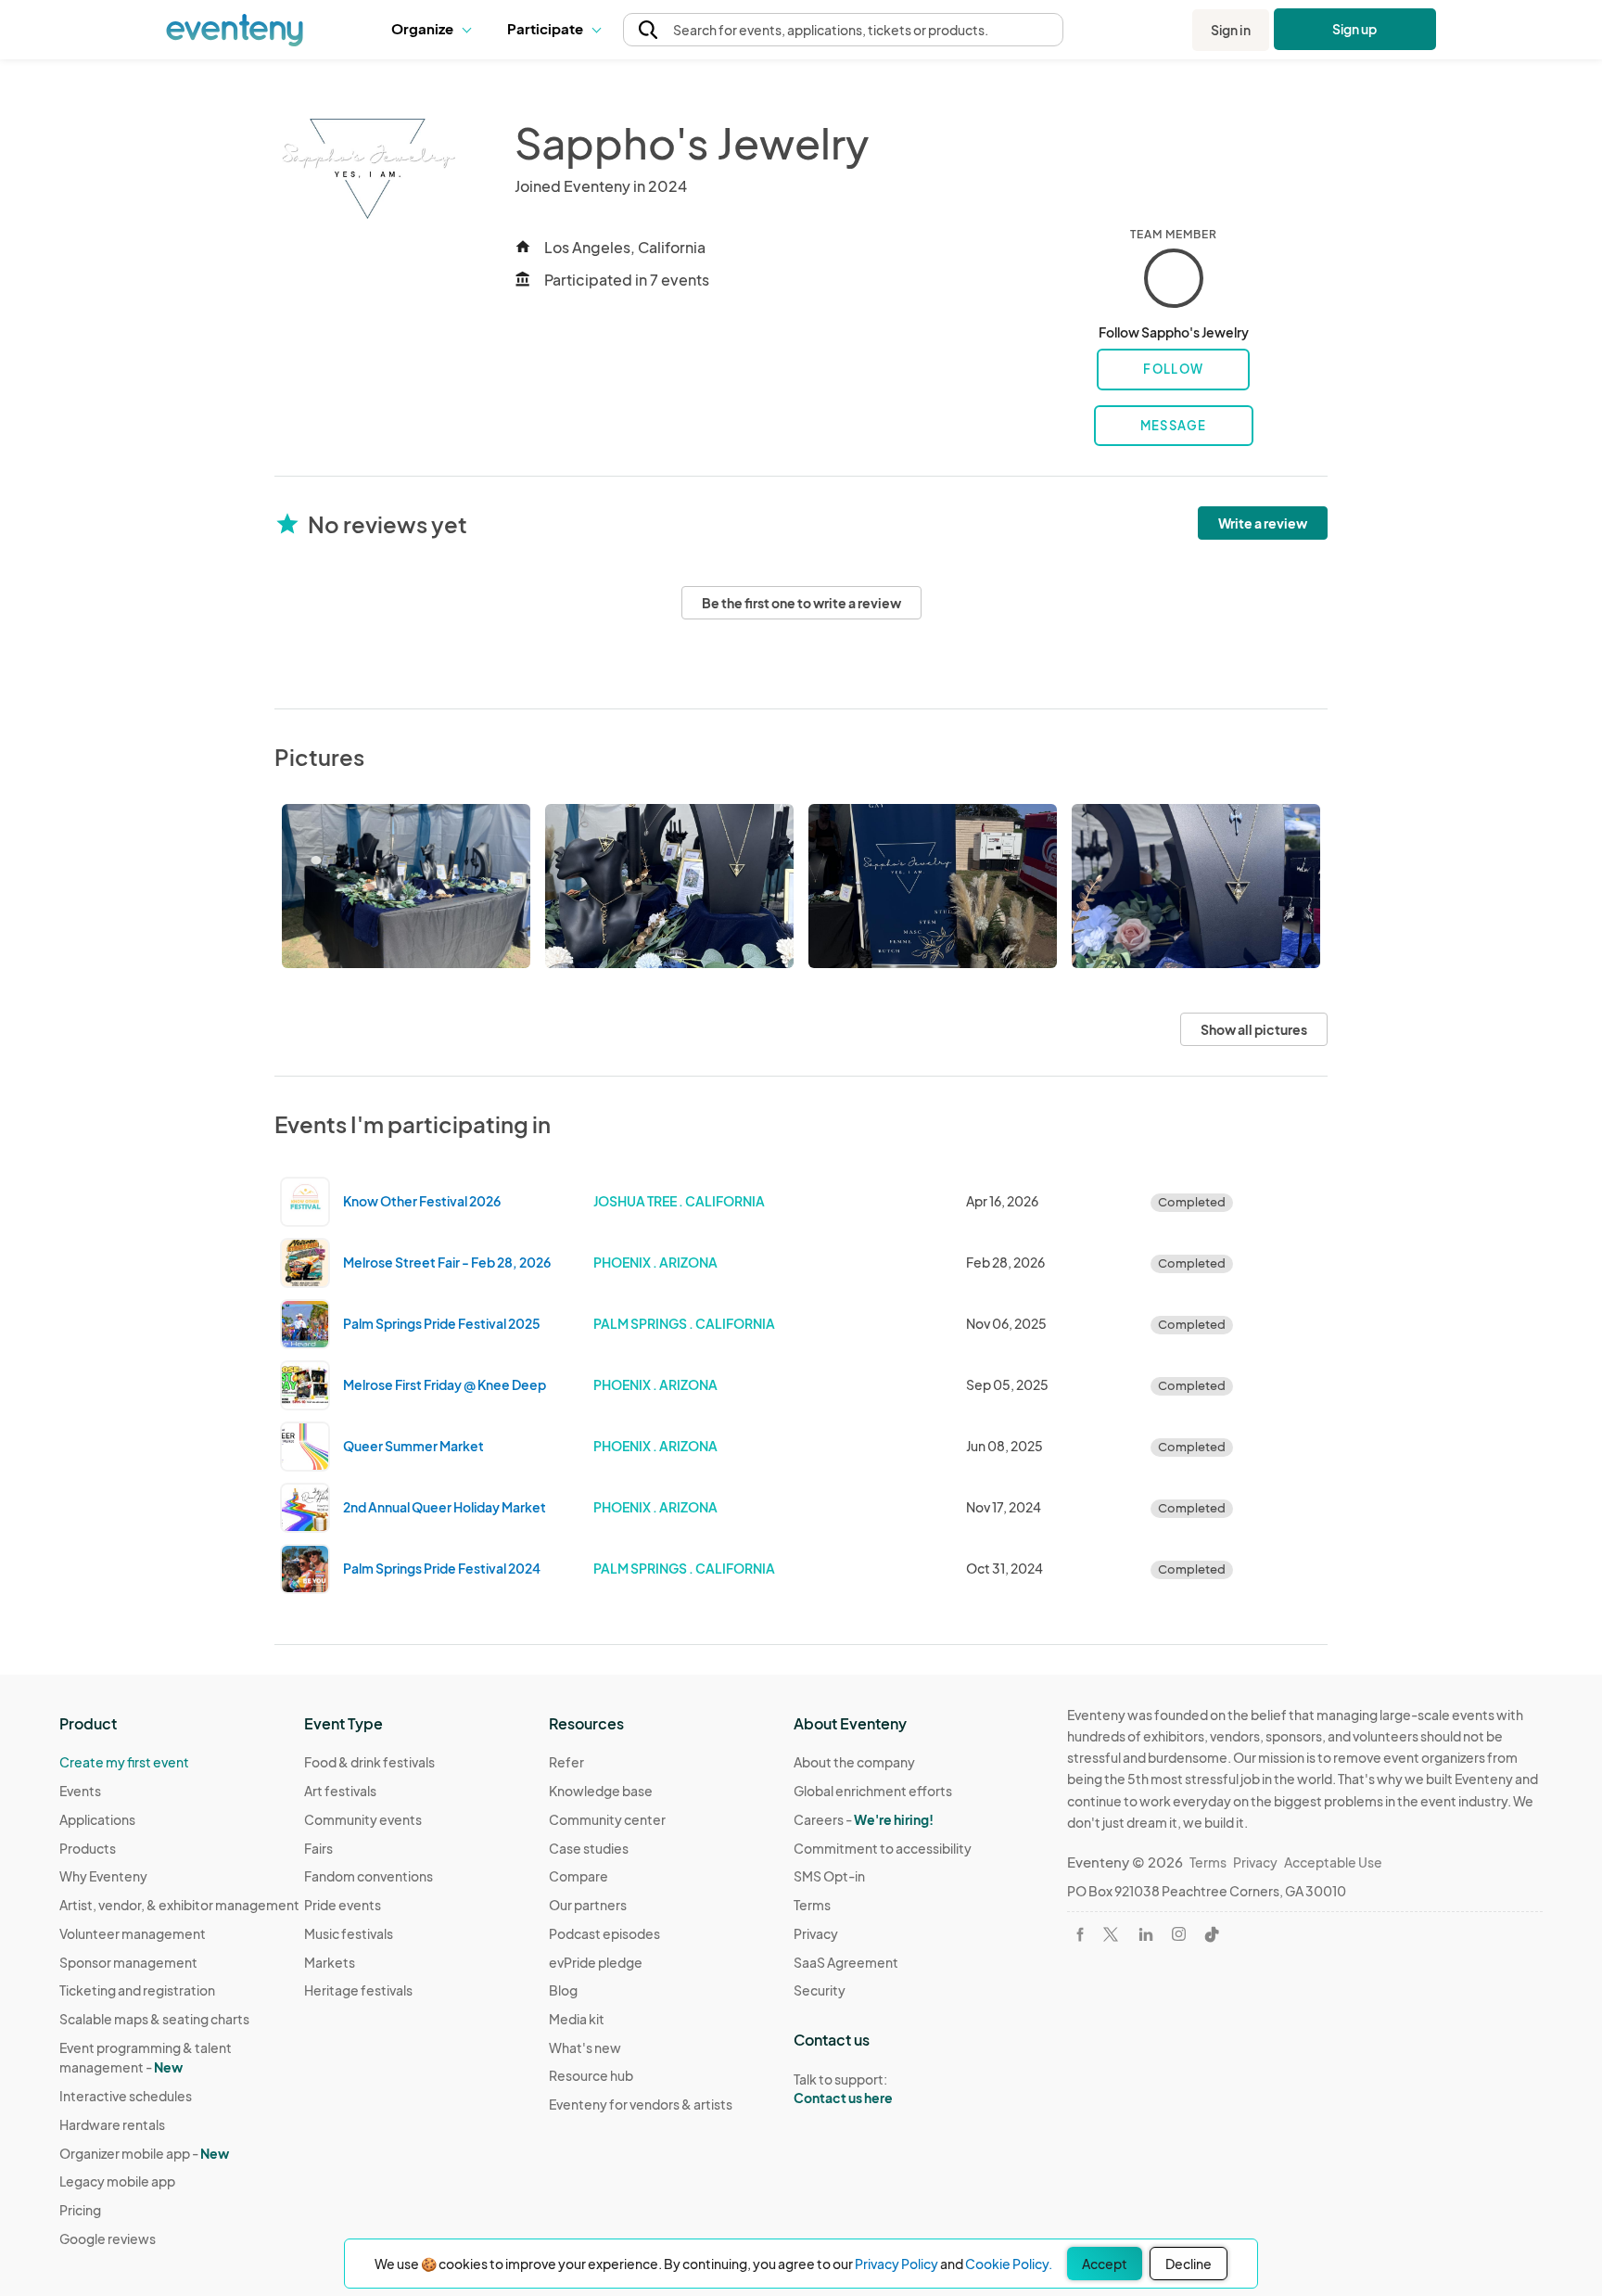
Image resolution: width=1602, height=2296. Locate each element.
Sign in (1231, 30)
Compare (578, 1876)
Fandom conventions (369, 1876)
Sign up (1355, 29)
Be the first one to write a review (801, 603)
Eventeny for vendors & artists (641, 2104)
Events (80, 1791)
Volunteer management (133, 1933)
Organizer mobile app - (144, 2153)
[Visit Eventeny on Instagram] (1179, 1934)
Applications (97, 1819)
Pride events (343, 1905)
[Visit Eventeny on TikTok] (1212, 1934)
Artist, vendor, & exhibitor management (179, 1905)
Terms (812, 1905)
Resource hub (591, 2075)
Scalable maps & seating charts (154, 2019)
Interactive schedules (126, 2096)
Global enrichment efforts (873, 1791)
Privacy (816, 1933)
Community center (607, 1819)
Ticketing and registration (137, 1990)
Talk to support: (843, 2089)
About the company (854, 1762)
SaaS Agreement (846, 1962)
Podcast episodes (604, 1933)
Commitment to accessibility (883, 1848)
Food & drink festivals (369, 1762)
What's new (585, 2047)
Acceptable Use (1333, 1862)
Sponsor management (128, 1962)
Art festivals (340, 1791)
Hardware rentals (112, 2124)
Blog (563, 1990)
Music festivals (349, 1933)
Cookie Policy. (1009, 2264)
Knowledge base (601, 1791)
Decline (1189, 2264)
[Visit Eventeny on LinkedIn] (1146, 1934)
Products (88, 1848)
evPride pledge (596, 1962)
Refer (566, 1762)
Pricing (80, 2210)
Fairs (318, 1848)
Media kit (577, 2019)
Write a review (1263, 523)
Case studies (589, 1848)
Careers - (864, 1819)
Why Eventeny (103, 1876)
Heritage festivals (358, 1990)
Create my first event (124, 1762)
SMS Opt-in (829, 1876)
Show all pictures (1254, 1029)
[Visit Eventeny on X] (1111, 1934)
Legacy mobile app (117, 2181)
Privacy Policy (896, 2264)
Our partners (588, 1905)
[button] (435, 30)
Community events (363, 1819)
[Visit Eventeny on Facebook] (1080, 1934)
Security (820, 1990)
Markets (330, 1962)
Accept (1105, 2264)
